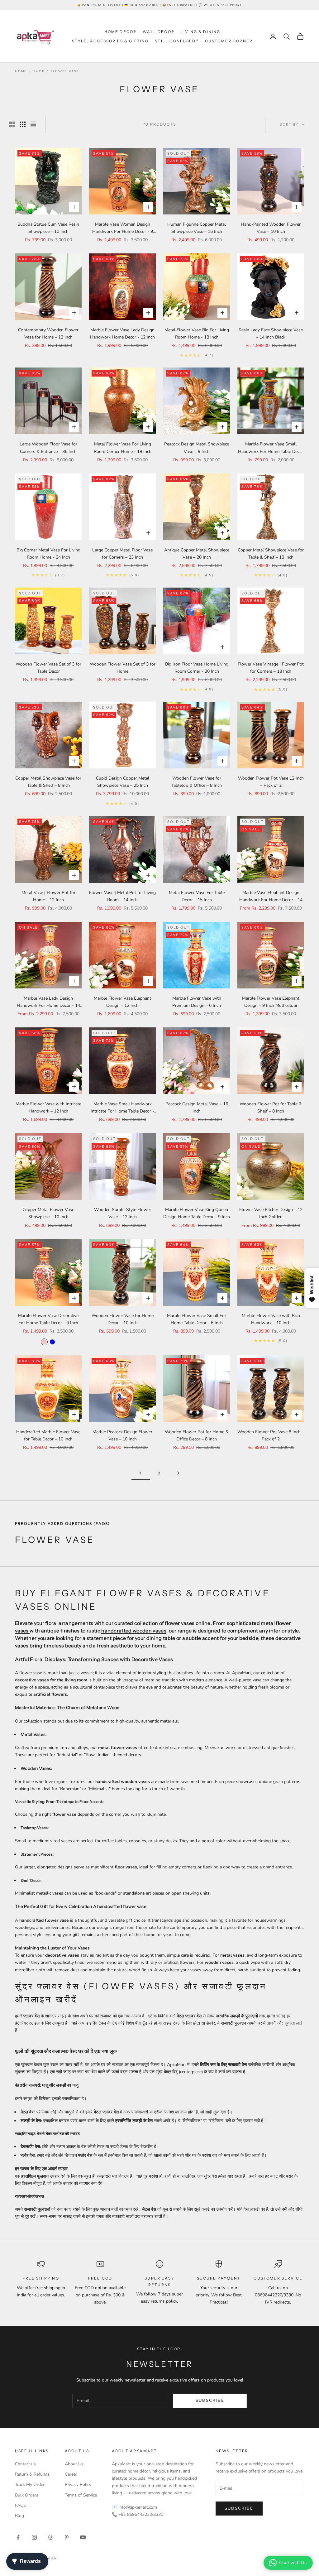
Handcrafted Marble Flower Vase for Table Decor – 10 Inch (48, 1435)
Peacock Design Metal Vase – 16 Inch (197, 1108)
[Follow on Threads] (50, 2537)
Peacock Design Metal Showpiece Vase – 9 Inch (197, 448)
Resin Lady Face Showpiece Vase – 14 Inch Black (271, 334)
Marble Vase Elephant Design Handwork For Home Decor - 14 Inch (271, 896)
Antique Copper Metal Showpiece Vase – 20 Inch (197, 554)
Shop (39, 71)
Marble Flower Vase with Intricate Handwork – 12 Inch (48, 1108)
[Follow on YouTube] (83, 2537)
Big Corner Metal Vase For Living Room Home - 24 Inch (48, 554)
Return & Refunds (32, 2474)
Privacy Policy (78, 2485)
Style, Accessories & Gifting (110, 41)
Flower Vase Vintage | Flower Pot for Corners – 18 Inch (271, 668)
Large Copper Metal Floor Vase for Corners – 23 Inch (122, 554)
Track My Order (30, 2485)
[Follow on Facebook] (18, 2537)
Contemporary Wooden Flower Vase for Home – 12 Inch (48, 334)
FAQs (20, 2505)
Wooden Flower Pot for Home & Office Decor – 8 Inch (197, 1435)
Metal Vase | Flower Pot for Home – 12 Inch (48, 896)
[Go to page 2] (178, 1473)
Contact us (25, 2464)
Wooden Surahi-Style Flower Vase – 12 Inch (123, 1213)
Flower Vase (65, 71)
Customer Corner (229, 41)
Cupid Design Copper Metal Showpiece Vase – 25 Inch (123, 782)
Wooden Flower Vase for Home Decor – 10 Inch (123, 1319)
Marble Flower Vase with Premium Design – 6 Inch (197, 1002)
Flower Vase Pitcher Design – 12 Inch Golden (271, 1213)
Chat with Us (293, 2563)
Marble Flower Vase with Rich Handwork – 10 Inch (271, 1319)
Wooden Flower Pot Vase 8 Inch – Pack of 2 (271, 1435)
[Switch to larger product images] (12, 124)
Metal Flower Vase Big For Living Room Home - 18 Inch (197, 334)
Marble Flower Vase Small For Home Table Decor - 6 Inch (197, 1319)
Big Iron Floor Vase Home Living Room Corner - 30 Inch (197, 668)
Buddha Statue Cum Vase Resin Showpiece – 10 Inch (48, 228)
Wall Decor (159, 32)
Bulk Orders (27, 2495)
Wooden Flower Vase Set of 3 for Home (123, 668)
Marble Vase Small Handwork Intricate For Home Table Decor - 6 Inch (122, 1108)
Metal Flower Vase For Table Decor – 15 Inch (197, 896)
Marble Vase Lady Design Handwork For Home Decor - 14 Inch (48, 1002)
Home (21, 71)
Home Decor (121, 32)
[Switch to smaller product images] (23, 124)
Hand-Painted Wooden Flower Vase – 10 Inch (271, 228)
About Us (74, 2464)
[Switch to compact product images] (33, 124)
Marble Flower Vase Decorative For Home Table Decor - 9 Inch (48, 1319)
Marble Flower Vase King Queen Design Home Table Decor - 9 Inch (197, 1213)
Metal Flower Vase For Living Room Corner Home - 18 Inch (123, 448)
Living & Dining (200, 32)
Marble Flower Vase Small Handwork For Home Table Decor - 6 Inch (271, 448)
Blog (19, 2516)
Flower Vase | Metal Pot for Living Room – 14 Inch (122, 896)
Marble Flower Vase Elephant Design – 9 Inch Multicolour (271, 1002)
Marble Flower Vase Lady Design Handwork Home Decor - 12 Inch (122, 334)
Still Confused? (177, 41)
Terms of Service (81, 2495)
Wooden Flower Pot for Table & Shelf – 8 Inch (271, 1108)
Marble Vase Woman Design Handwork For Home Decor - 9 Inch (123, 228)
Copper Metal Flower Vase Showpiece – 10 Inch (48, 1213)
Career (71, 2474)
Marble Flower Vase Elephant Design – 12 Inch (122, 1002)
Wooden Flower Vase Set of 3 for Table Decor (48, 668)
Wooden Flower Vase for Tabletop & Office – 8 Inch (197, 782)
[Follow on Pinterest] (67, 2537)
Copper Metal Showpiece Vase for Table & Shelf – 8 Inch (48, 782)
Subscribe (210, 2401)
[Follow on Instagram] (34, 2537)
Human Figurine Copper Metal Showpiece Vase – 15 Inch (197, 228)
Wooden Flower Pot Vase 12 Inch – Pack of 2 (271, 782)
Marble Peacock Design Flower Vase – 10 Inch (122, 1435)
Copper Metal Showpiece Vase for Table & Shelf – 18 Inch (271, 554)
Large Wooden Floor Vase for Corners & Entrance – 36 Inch (48, 448)
